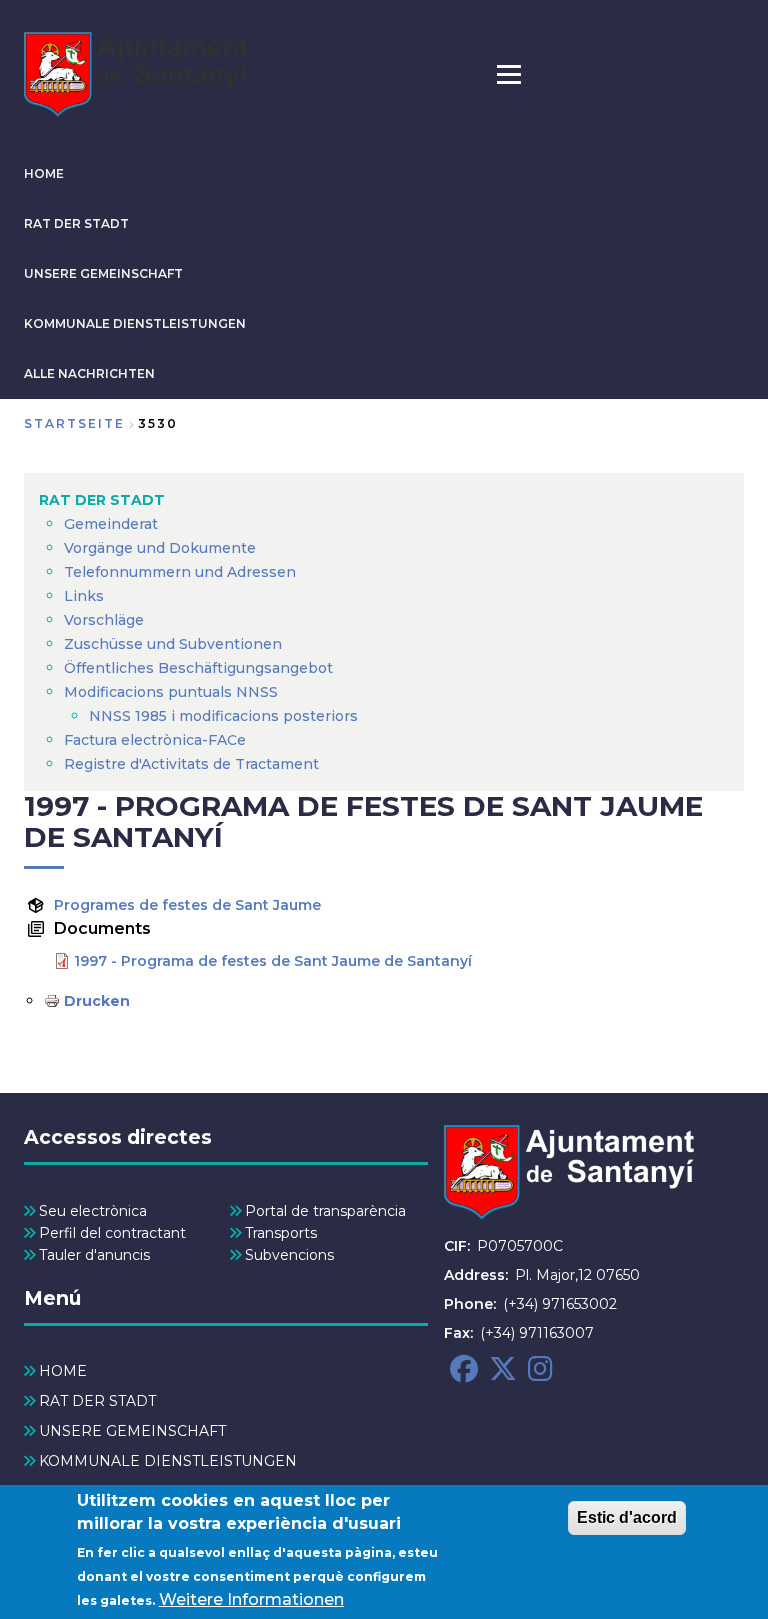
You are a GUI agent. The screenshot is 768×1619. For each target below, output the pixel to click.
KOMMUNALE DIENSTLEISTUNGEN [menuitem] (168, 1461)
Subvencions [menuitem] (289, 1255)
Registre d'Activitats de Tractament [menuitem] (191, 764)
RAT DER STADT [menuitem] (102, 500)
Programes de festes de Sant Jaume (187, 905)
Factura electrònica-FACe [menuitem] (155, 740)
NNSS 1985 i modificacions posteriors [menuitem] (225, 716)
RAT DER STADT (76, 223)
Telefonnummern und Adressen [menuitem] (180, 572)
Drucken (97, 1001)
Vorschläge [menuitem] (104, 620)
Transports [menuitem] (281, 1233)
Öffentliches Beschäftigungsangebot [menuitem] (198, 668)
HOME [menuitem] (63, 1371)
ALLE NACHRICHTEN (89, 373)
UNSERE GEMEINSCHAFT (103, 273)
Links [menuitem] (84, 596)
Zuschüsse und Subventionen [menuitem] (173, 644)
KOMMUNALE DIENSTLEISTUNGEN (135, 323)
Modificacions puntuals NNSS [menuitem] (171, 692)
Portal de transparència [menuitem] (325, 1211)
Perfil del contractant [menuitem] (112, 1233)
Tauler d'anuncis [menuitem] (94, 1255)
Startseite (74, 423)
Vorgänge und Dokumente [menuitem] (160, 548)
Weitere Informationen (251, 1599)
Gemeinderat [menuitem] (111, 524)
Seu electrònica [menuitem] (93, 1211)
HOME (44, 173)
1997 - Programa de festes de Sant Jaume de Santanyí (273, 961)
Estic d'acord (627, 1517)
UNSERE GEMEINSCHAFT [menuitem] (132, 1431)
